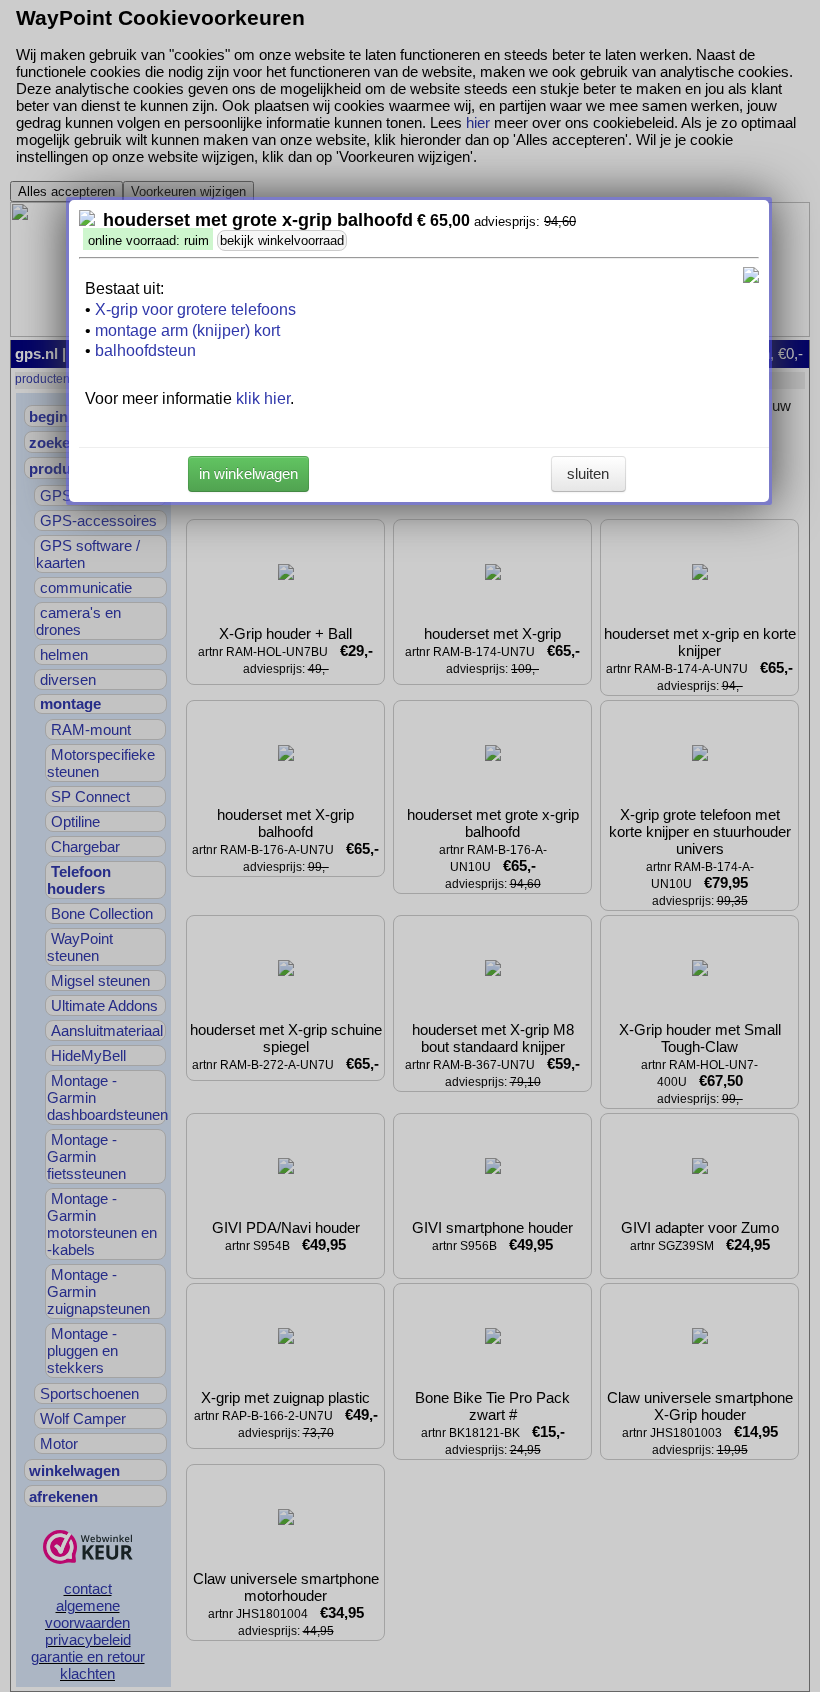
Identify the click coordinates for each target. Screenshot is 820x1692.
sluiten (588, 473)
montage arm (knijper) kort (187, 330)
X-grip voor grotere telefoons (195, 309)
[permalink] (87, 220)
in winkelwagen (248, 473)
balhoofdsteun (145, 350)
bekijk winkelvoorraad (282, 240)
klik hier (263, 398)
